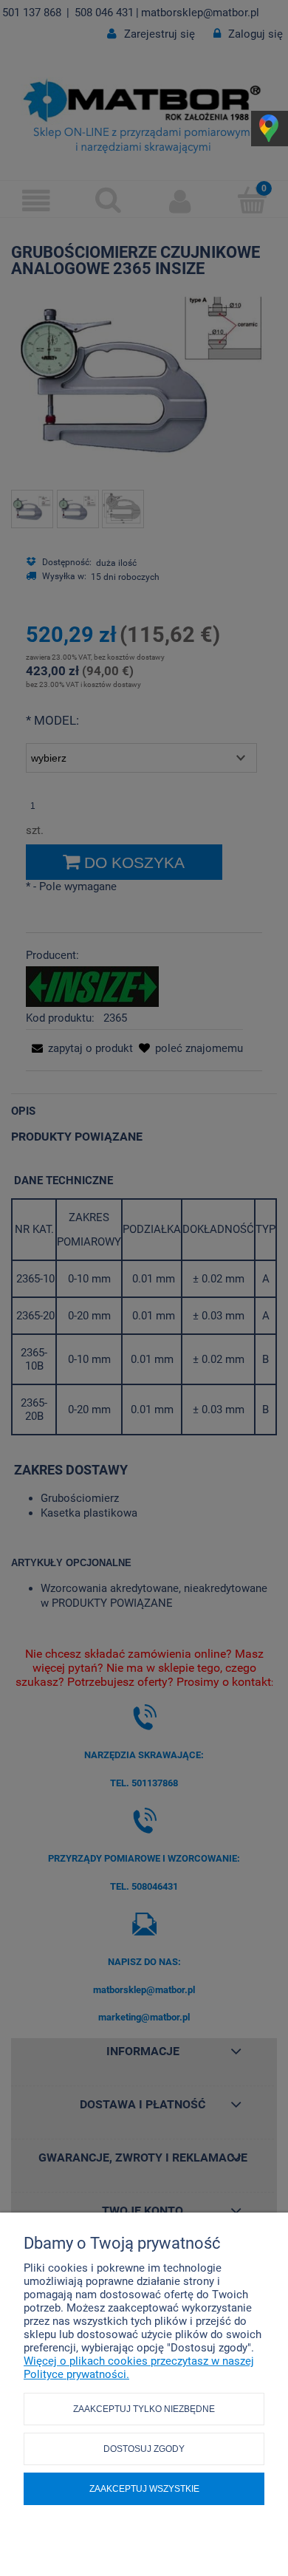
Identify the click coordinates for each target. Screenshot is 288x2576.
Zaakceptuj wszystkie (144, 2489)
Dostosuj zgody (144, 2449)
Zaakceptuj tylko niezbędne (144, 2409)
